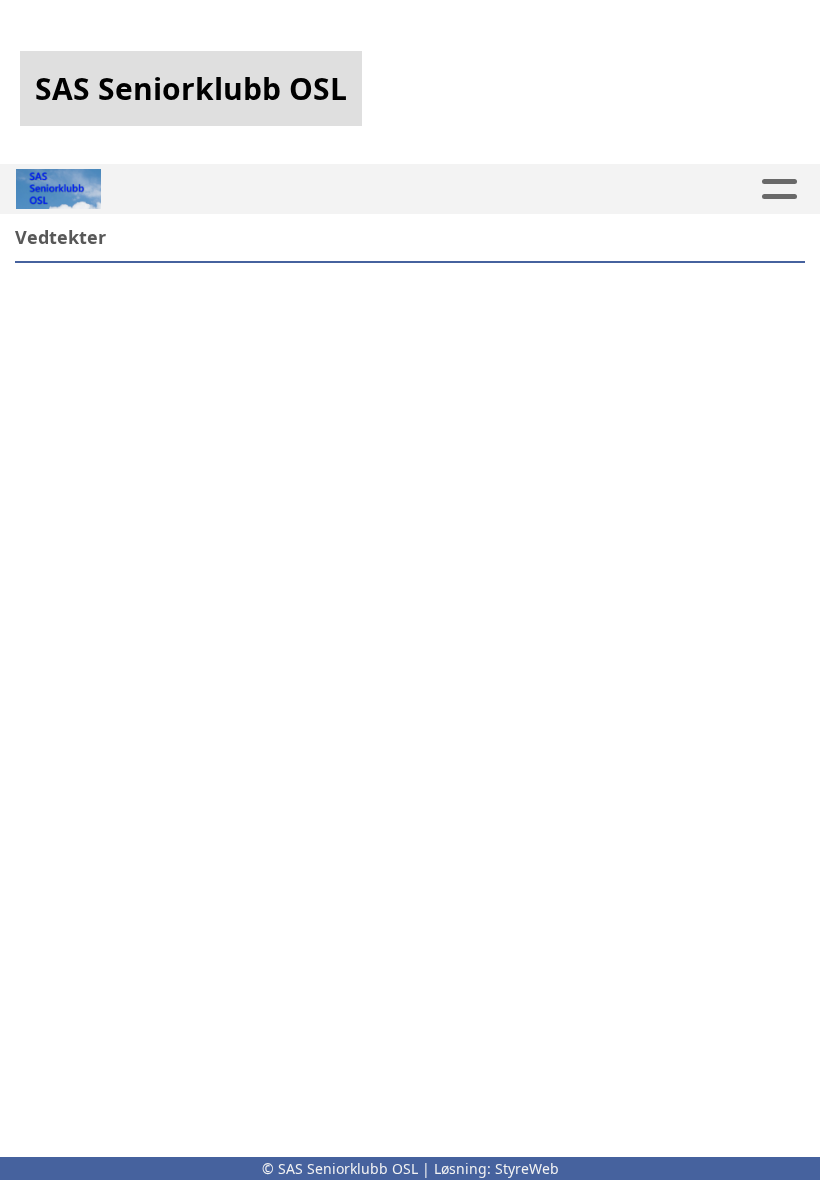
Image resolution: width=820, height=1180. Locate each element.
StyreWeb (527, 1168)
